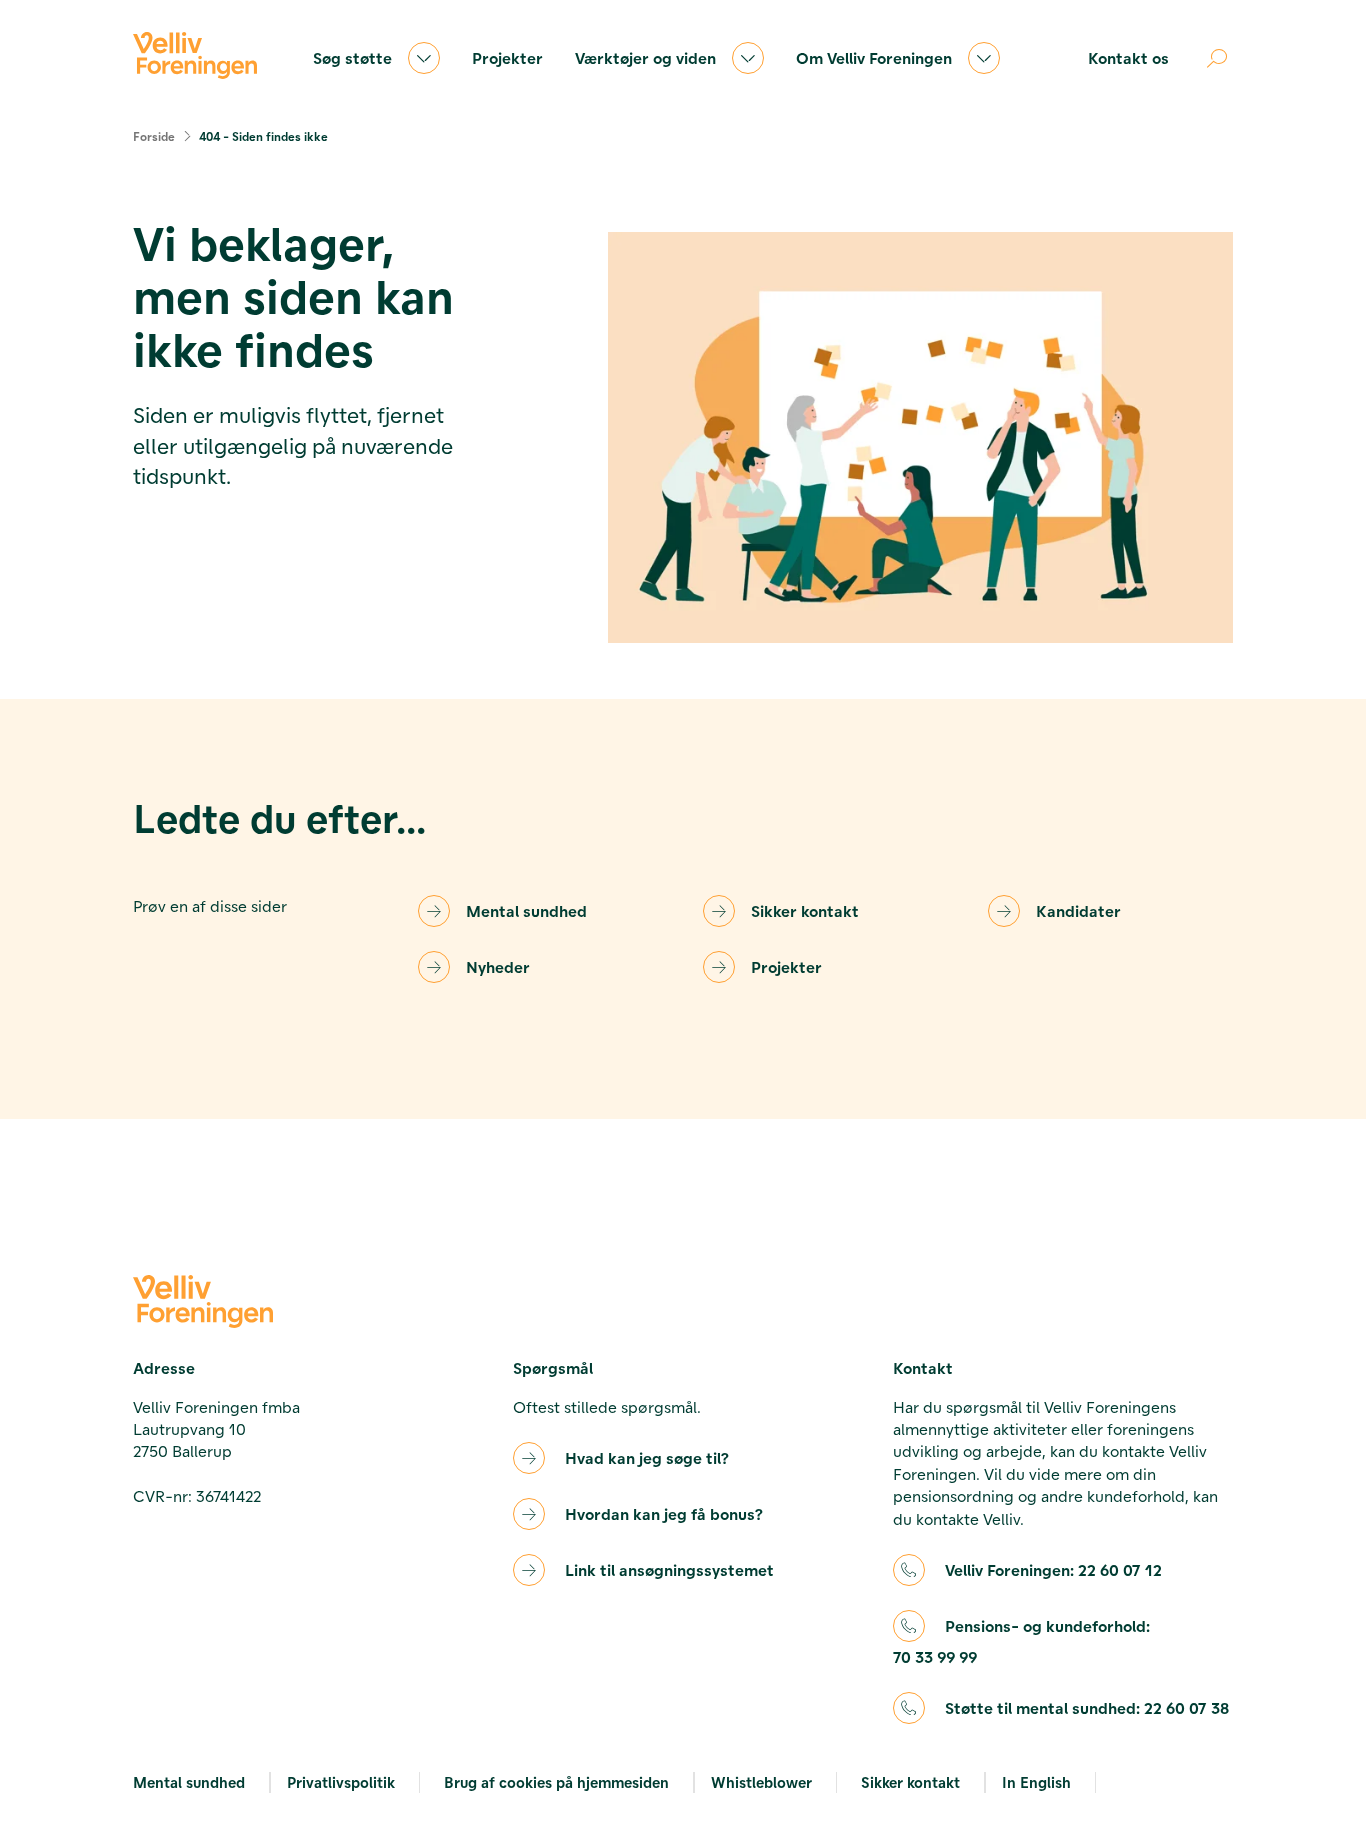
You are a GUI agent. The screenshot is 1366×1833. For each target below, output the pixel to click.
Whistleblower (761, 1782)
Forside (154, 136)
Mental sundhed (526, 910)
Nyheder (498, 966)
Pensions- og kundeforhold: (1021, 1641)
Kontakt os (1128, 57)
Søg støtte (352, 57)
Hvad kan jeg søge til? (647, 1457)
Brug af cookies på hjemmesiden (556, 1782)
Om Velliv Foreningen (874, 57)
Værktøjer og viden (645, 57)
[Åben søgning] (1217, 58)
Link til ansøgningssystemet (669, 1569)
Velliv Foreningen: (1053, 1569)
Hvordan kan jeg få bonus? (664, 1513)
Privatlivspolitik (341, 1782)
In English (1036, 1782)
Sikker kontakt (805, 910)
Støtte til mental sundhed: (1087, 1707)
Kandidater (1078, 910)
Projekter (507, 57)
